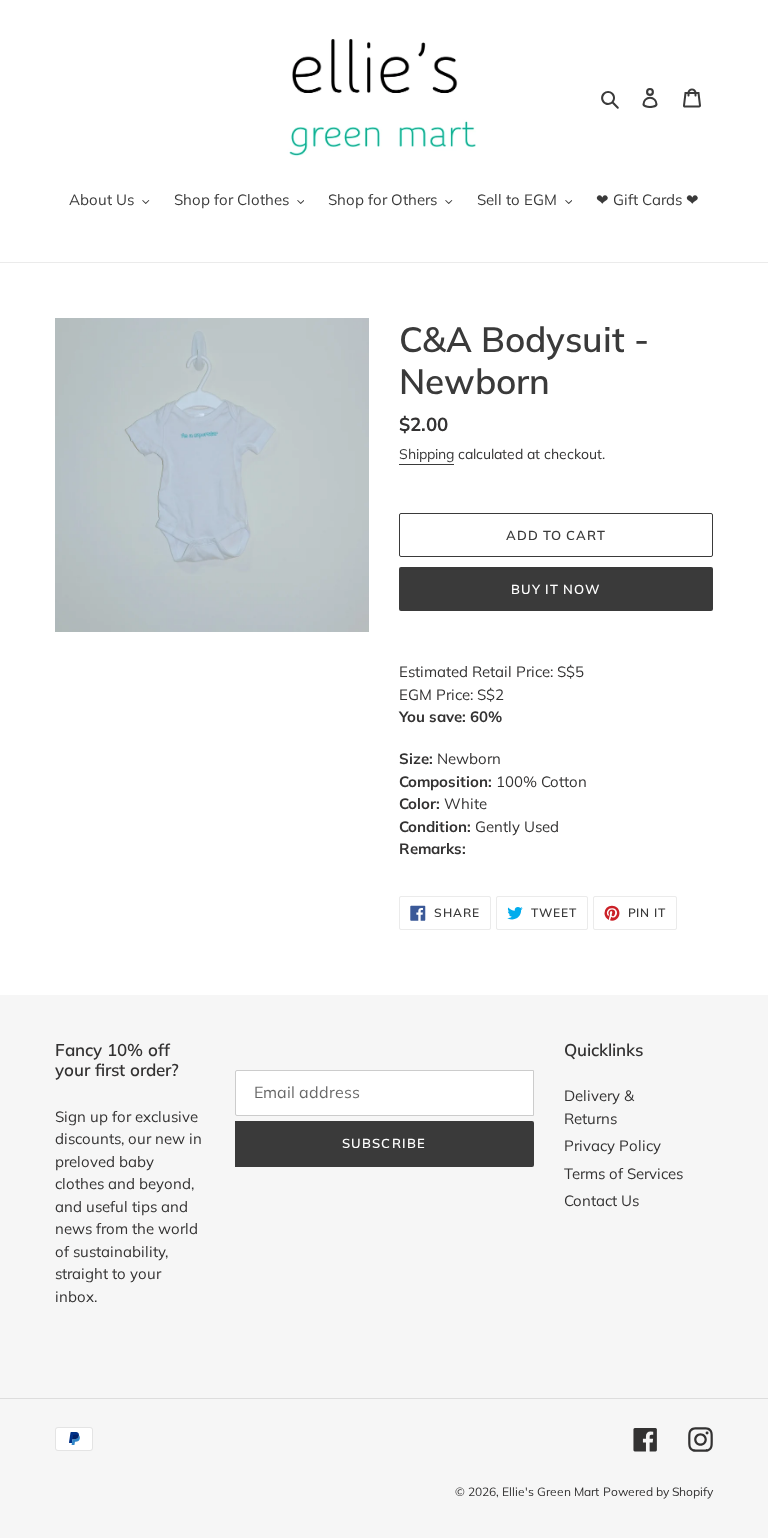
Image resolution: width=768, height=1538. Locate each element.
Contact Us (601, 1200)
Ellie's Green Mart (550, 1491)
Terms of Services (623, 1173)
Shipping (426, 454)
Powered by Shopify (658, 1491)
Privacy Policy (612, 1145)
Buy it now (556, 589)
